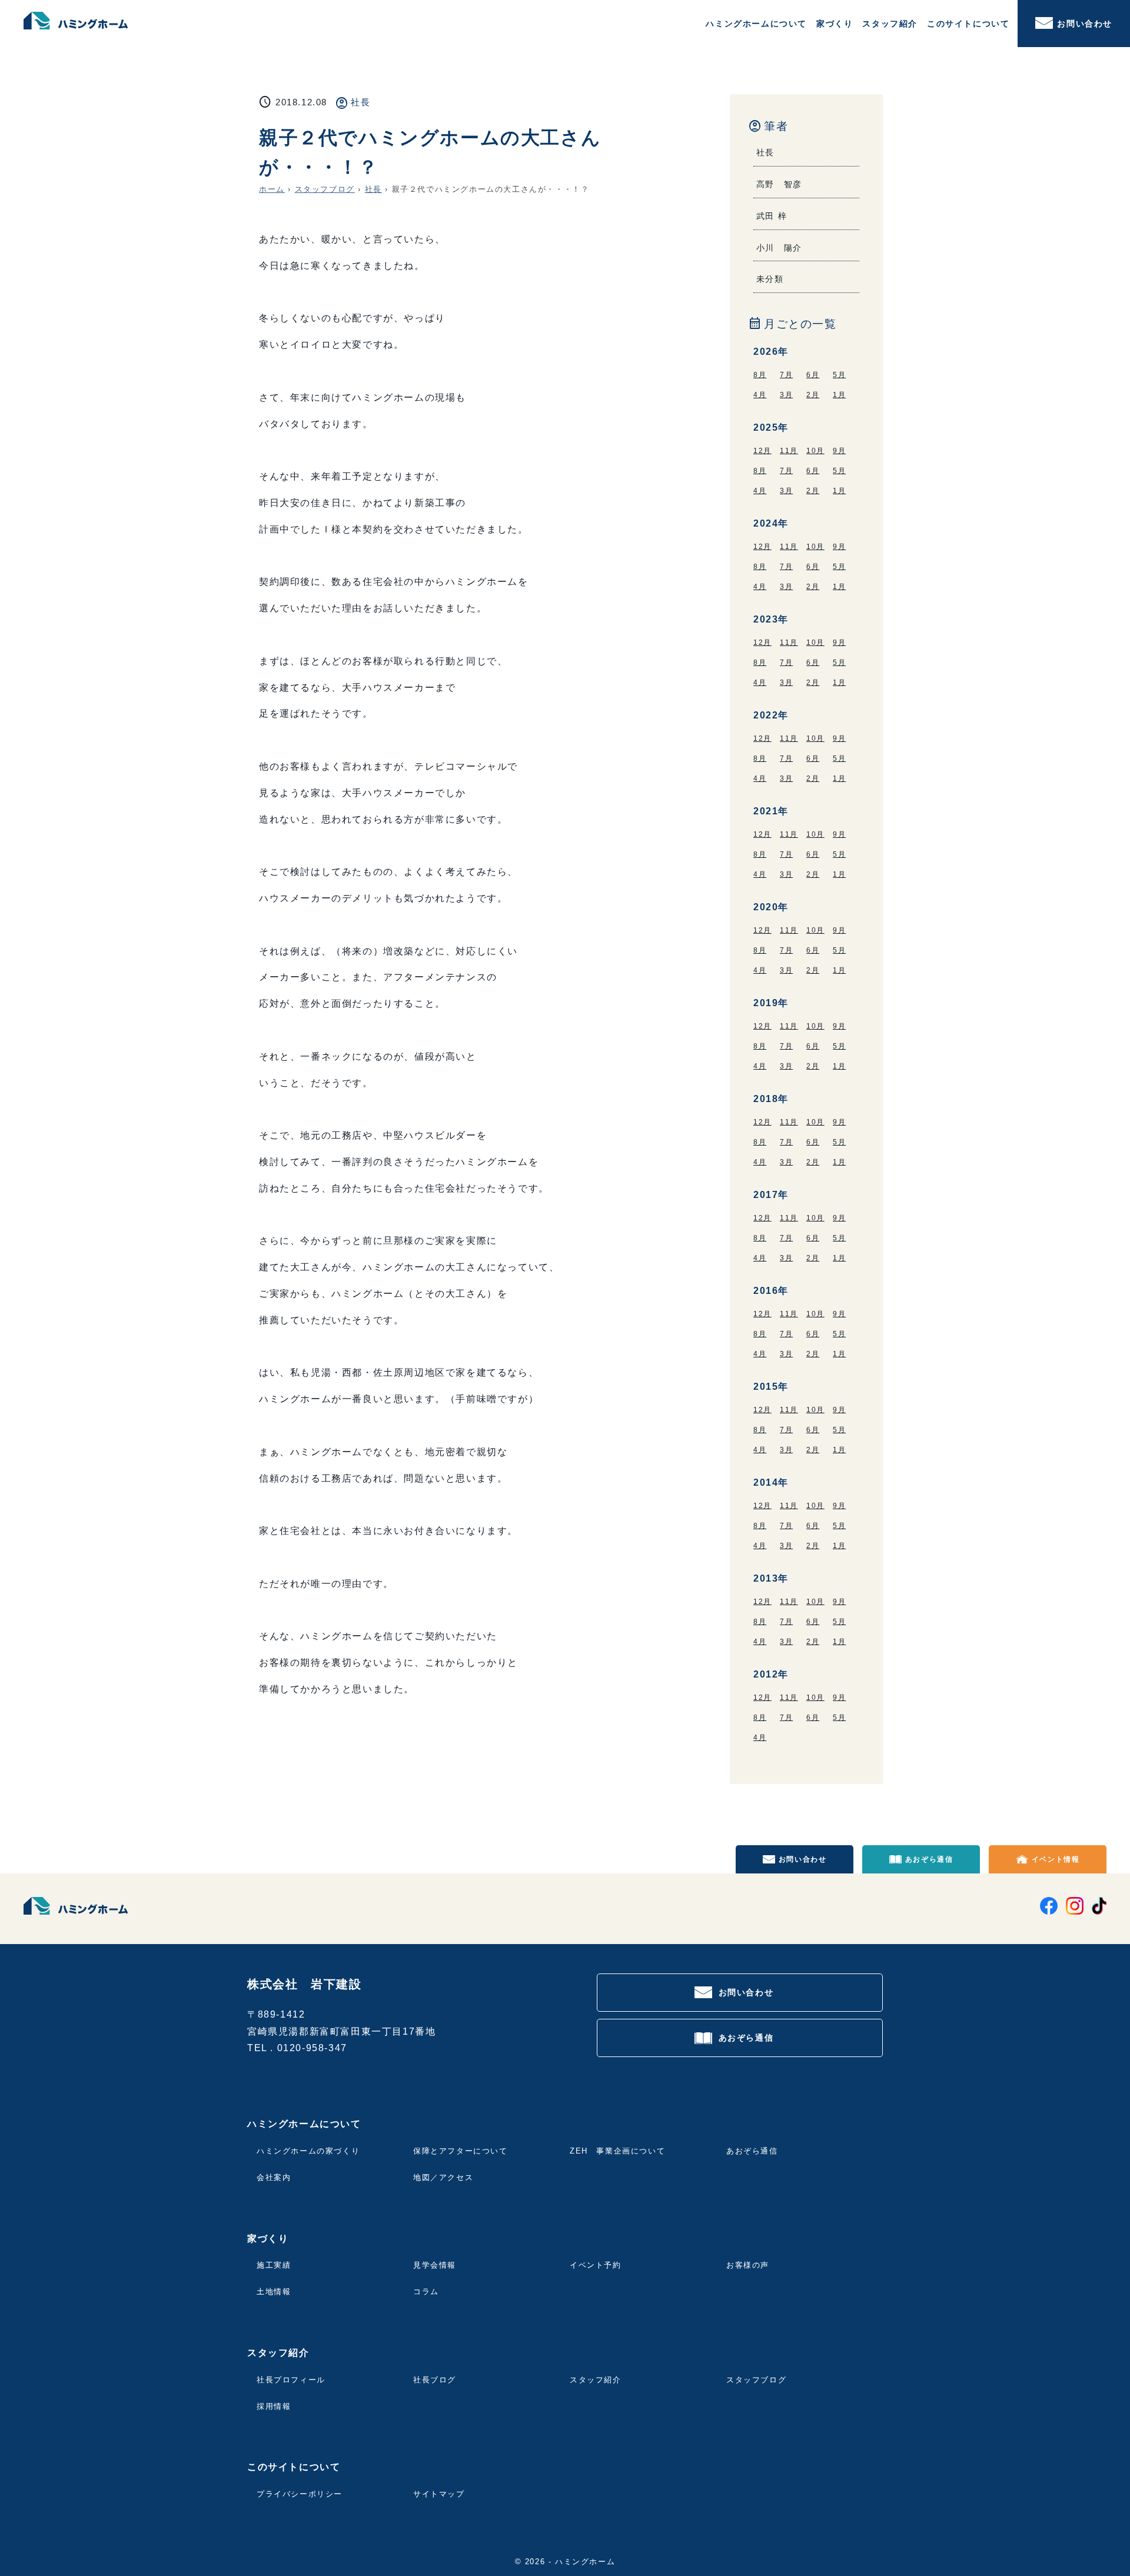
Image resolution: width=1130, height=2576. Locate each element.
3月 (786, 395)
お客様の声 (748, 2265)
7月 (786, 375)
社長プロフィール (291, 2380)
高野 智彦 (779, 184)
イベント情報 (1056, 1859)
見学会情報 (435, 2265)
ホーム (272, 189)
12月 (762, 451)
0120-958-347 (312, 2048)
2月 (813, 395)
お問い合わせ (1085, 24)
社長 (360, 102)
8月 (760, 375)
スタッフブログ (325, 189)
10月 (815, 451)
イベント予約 (596, 2265)
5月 (839, 375)
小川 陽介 (779, 248)
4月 (760, 395)
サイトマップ (439, 2494)
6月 (813, 375)
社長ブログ (435, 2380)
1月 (839, 395)
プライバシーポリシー (300, 2494)
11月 (789, 451)
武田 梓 (772, 216)
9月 (839, 451)
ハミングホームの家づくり (308, 2151)
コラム (426, 2292)
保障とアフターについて (461, 2151)
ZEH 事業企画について (617, 2151)
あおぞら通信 (929, 1859)
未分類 (770, 279)
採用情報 (274, 2406)
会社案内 (274, 2177)
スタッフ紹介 (596, 2380)
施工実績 (274, 2265)
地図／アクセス (443, 2177)
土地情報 (274, 2292)
